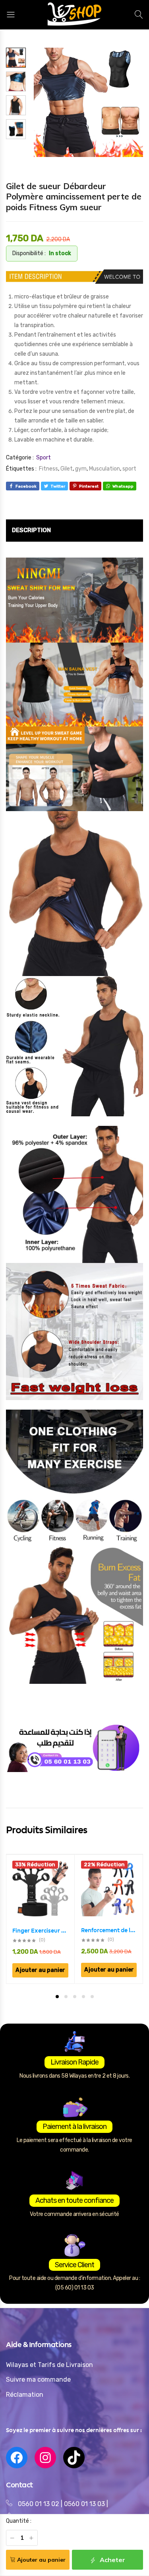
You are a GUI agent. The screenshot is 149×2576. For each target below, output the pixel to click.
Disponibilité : (29, 253)
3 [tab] (75, 1997)
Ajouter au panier (41, 2560)
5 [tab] (92, 1997)
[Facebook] (17, 2458)
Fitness (48, 469)
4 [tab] (83, 1997)
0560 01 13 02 (39, 2504)
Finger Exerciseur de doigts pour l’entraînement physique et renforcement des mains (40, 1931)
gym (81, 469)
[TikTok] (74, 2458)
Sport (44, 458)
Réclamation (25, 2395)
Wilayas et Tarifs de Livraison (49, 2365)
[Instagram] (45, 2458)
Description (31, 530)
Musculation (104, 469)
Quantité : (19, 2521)
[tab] (31, 531)
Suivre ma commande (38, 2379)
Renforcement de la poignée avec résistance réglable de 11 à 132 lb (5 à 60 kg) (109, 1930)
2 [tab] (66, 1997)
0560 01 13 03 (85, 2504)
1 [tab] (57, 1997)
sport (129, 469)
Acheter (112, 2560)
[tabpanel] (41, 1919)
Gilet (67, 469)
